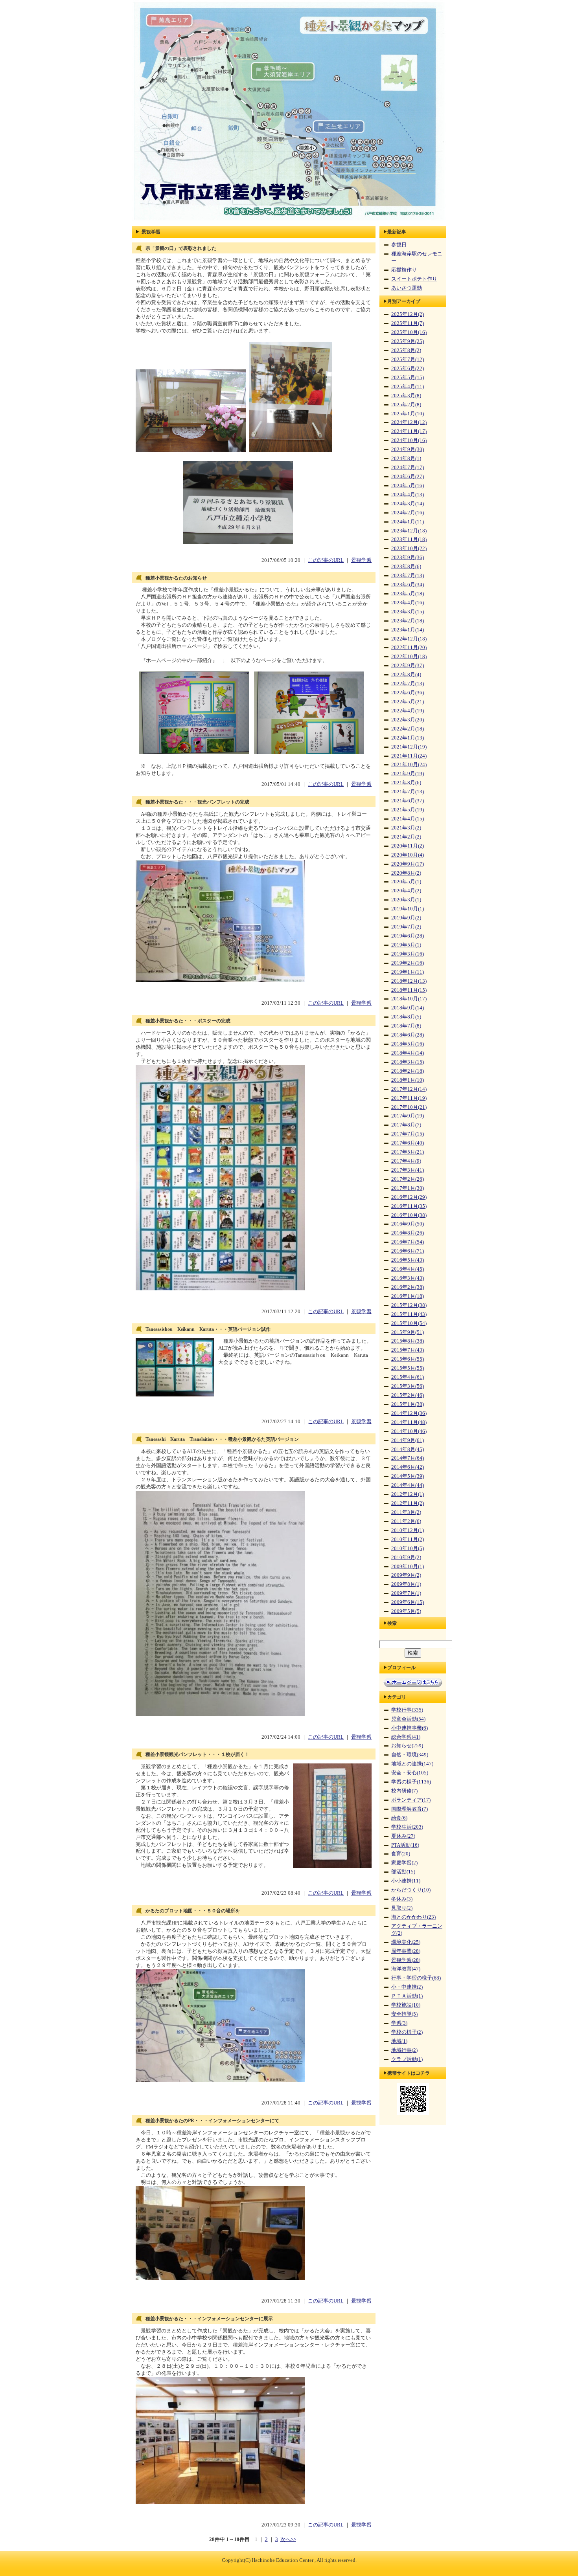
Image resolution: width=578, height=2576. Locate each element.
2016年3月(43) (408, 1278)
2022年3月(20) (408, 720)
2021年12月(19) (409, 747)
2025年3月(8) (406, 396)
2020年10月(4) (408, 855)
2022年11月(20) (409, 648)
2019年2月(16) (408, 963)
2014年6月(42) (408, 1467)
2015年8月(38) (408, 1341)
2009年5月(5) (406, 1611)
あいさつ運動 (407, 288)
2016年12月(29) (409, 1197)
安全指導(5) (404, 2014)
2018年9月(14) (408, 1008)
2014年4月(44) (408, 1485)
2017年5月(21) (408, 1152)
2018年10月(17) (409, 999)
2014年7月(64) (408, 1458)
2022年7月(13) (408, 684)
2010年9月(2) (406, 1558)
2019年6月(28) (408, 936)
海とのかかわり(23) (413, 1917)
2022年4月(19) (408, 711)
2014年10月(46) (409, 1431)
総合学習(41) (406, 1737)
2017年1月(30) (408, 1188)
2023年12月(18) (409, 531)
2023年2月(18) (408, 621)
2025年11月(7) (408, 323)
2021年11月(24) (409, 756)
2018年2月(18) (408, 1071)
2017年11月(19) (409, 1098)
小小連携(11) (406, 1881)
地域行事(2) (404, 2050)
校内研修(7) (404, 1791)
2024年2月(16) (408, 513)
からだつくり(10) (411, 1890)
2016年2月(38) (408, 1287)
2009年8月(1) (406, 1584)
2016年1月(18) (408, 1296)
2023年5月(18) (408, 594)
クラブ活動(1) (407, 2059)
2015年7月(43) (408, 1350)
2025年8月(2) (406, 350)
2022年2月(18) (408, 729)
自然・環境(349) (410, 1755)
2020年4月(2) (406, 891)
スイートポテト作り (414, 279)
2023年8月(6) (406, 567)
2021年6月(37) (408, 801)
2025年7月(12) (408, 360)
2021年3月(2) (406, 828)
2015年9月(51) (408, 1332)
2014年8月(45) (408, 1449)
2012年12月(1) (408, 1494)
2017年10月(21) (409, 1107)
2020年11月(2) (408, 846)
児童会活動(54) (408, 1719)
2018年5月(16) (408, 1044)
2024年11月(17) (409, 431)
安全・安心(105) (410, 1773)
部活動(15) (403, 1872)
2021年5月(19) (408, 810)
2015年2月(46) (408, 1395)
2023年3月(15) (408, 612)
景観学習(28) (406, 1960)
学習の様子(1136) (411, 1782)
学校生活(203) (407, 1827)
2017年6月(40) (408, 1143)
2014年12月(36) (409, 1413)
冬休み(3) (402, 1899)
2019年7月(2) (406, 927)
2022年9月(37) (408, 666)
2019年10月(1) (408, 909)
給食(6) (399, 1818)
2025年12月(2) (408, 314)
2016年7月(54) (408, 1242)
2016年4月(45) (408, 1269)
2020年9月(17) (408, 864)
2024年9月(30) (408, 450)
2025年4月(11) (408, 387)
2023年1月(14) (408, 630)
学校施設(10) (406, 2005)
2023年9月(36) (408, 558)
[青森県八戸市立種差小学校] (289, 220)
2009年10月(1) (408, 1567)
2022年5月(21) (408, 702)
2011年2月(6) (406, 1521)
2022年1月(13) (408, 738)
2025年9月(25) (408, 341)
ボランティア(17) (411, 1800)
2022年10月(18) (409, 657)
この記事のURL (326, 560)
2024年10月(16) (409, 440)
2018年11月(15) (409, 990)
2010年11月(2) (408, 1539)
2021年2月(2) (406, 837)
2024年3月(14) (408, 504)
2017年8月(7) (406, 1125)
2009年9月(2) (406, 1575)
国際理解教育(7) (410, 1809)
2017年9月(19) (408, 1116)
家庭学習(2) (404, 1863)
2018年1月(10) (408, 1080)
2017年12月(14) (409, 1089)
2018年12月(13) (409, 981)
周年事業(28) (406, 1951)
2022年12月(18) (409, 639)
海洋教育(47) (406, 1969)
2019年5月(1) (406, 945)
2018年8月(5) (406, 1017)
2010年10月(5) (408, 1549)
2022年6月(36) (408, 693)
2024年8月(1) (406, 459)
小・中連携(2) (407, 1987)
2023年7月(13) (408, 576)
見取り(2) (402, 1908)
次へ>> (288, 2539)
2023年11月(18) (409, 539)
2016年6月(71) (408, 1251)
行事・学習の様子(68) (416, 1978)
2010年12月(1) (408, 1530)
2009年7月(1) (406, 1593)
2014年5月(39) (408, 1476)
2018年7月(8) (406, 1026)
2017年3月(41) (408, 1170)
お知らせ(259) (407, 1746)
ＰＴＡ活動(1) (407, 1996)
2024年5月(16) (408, 486)
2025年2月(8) (406, 405)
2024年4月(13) (408, 495)
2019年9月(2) (406, 918)
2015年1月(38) (408, 1404)
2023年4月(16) (408, 603)
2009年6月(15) (408, 1602)
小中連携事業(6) (410, 1728)
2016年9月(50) (408, 1224)
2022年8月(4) (406, 675)
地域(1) (399, 2041)
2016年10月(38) (409, 1215)
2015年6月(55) (408, 1359)
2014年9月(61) (408, 1440)
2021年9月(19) (408, 774)
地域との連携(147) (412, 1764)
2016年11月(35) (409, 1206)
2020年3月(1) (406, 900)
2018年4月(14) (408, 1053)
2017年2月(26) (408, 1179)
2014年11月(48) (409, 1422)
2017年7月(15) (408, 1134)
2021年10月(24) (409, 765)
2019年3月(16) (408, 954)
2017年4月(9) (406, 1161)
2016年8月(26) (408, 1233)
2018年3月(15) (408, 1062)
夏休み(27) (403, 1836)
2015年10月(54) (409, 1323)
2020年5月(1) (406, 882)
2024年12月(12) (409, 422)
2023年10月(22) (409, 549)
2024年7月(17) (408, 468)
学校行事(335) (407, 1710)
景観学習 (361, 560)
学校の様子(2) (407, 2032)
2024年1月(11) (408, 522)
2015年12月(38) (409, 1305)
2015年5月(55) (408, 1368)
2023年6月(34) (408, 585)
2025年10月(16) (409, 332)
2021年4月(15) (408, 819)
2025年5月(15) (408, 378)
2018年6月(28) (408, 1035)
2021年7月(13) (408, 792)
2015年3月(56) (408, 1386)
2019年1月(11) (408, 972)
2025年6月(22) (408, 369)
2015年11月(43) (409, 1314)
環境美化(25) (406, 1942)
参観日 (399, 245)
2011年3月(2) (406, 1512)
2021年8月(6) (406, 783)
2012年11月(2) (408, 1503)
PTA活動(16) (405, 1845)
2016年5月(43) (408, 1260)
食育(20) (401, 1854)
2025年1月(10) (408, 414)
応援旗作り (404, 270)
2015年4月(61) (408, 1377)
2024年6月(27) (408, 477)
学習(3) (399, 2023)
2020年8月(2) (406, 873)
